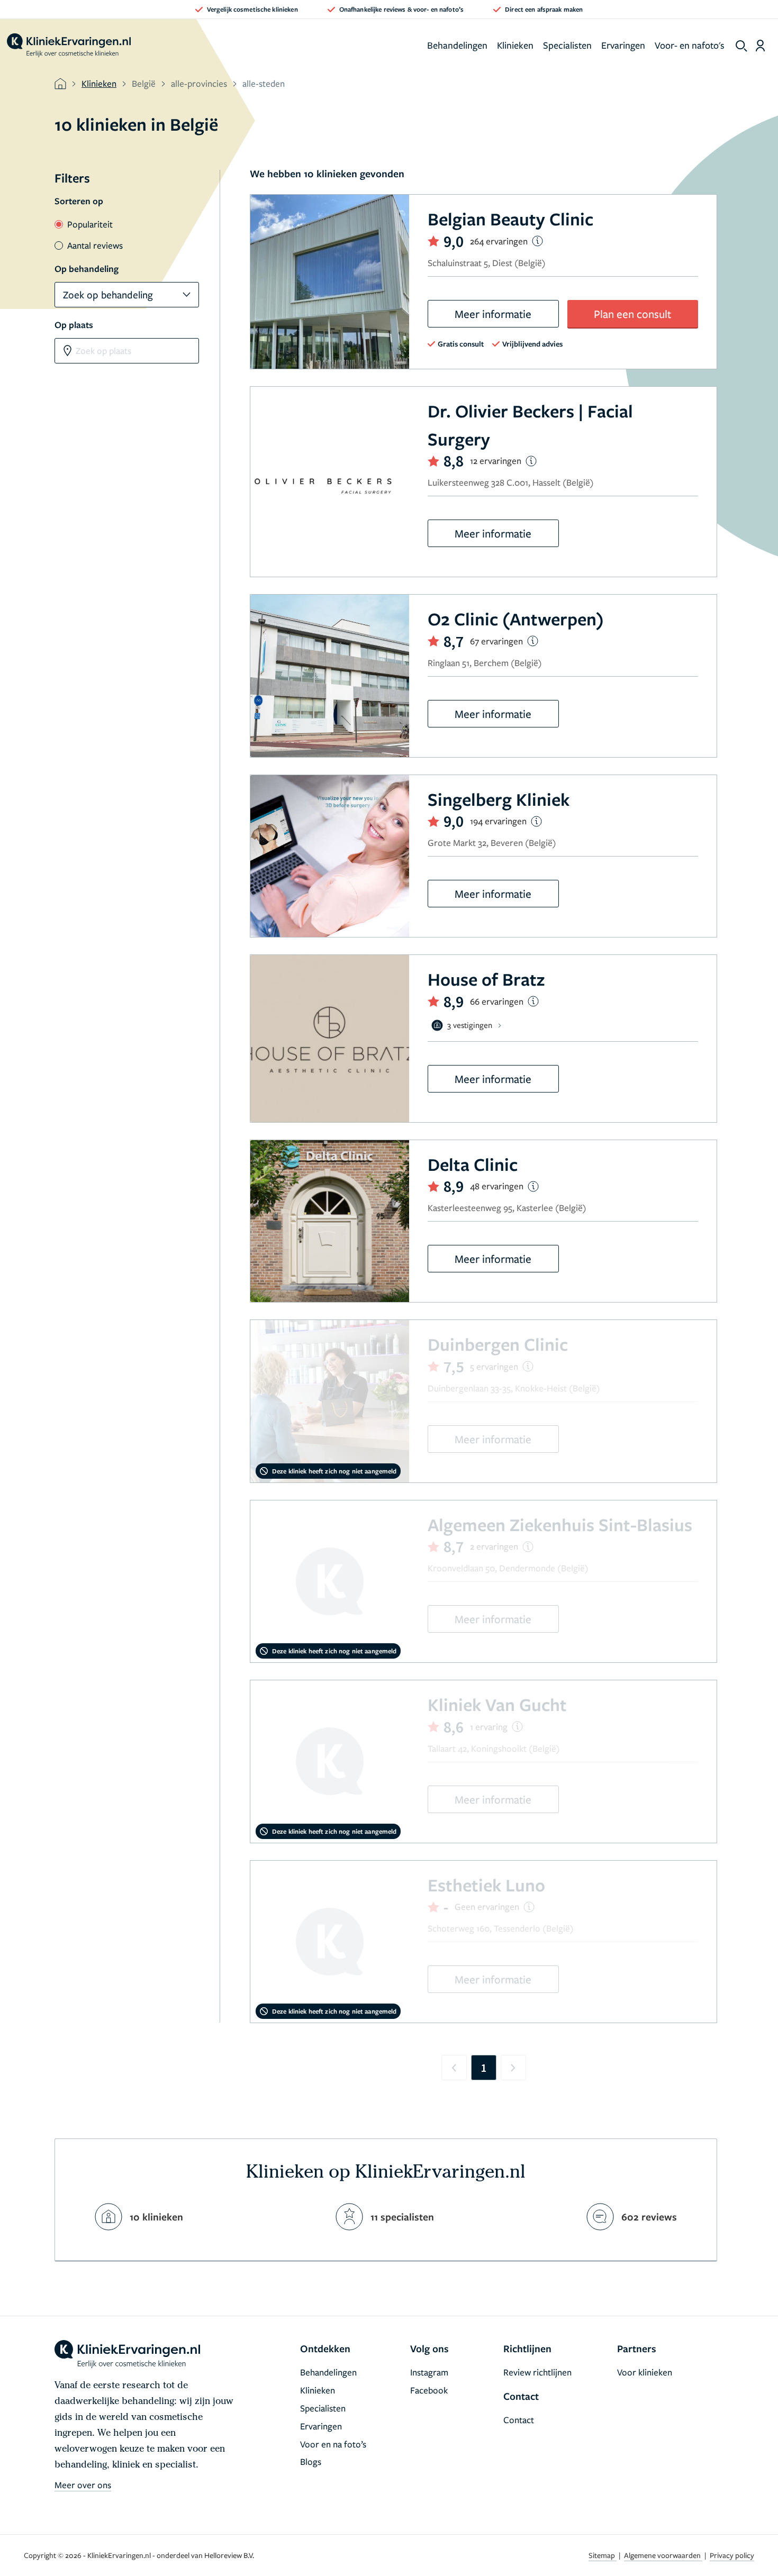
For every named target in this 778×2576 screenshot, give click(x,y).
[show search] (741, 46)
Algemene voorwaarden (663, 2555)
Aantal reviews (95, 245)
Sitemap (603, 2555)
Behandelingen (457, 45)
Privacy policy (732, 2555)
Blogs (311, 2461)
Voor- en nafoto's (690, 45)
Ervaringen (623, 45)
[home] (69, 45)
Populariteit (90, 224)
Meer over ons (83, 2485)
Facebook (429, 2390)
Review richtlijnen (537, 2372)
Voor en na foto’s (333, 2444)
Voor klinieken (645, 2372)
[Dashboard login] (760, 45)
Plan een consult (632, 314)
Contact (519, 2420)
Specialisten (567, 45)
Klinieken (515, 45)
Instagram (429, 2372)
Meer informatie (493, 314)
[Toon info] (537, 241)
